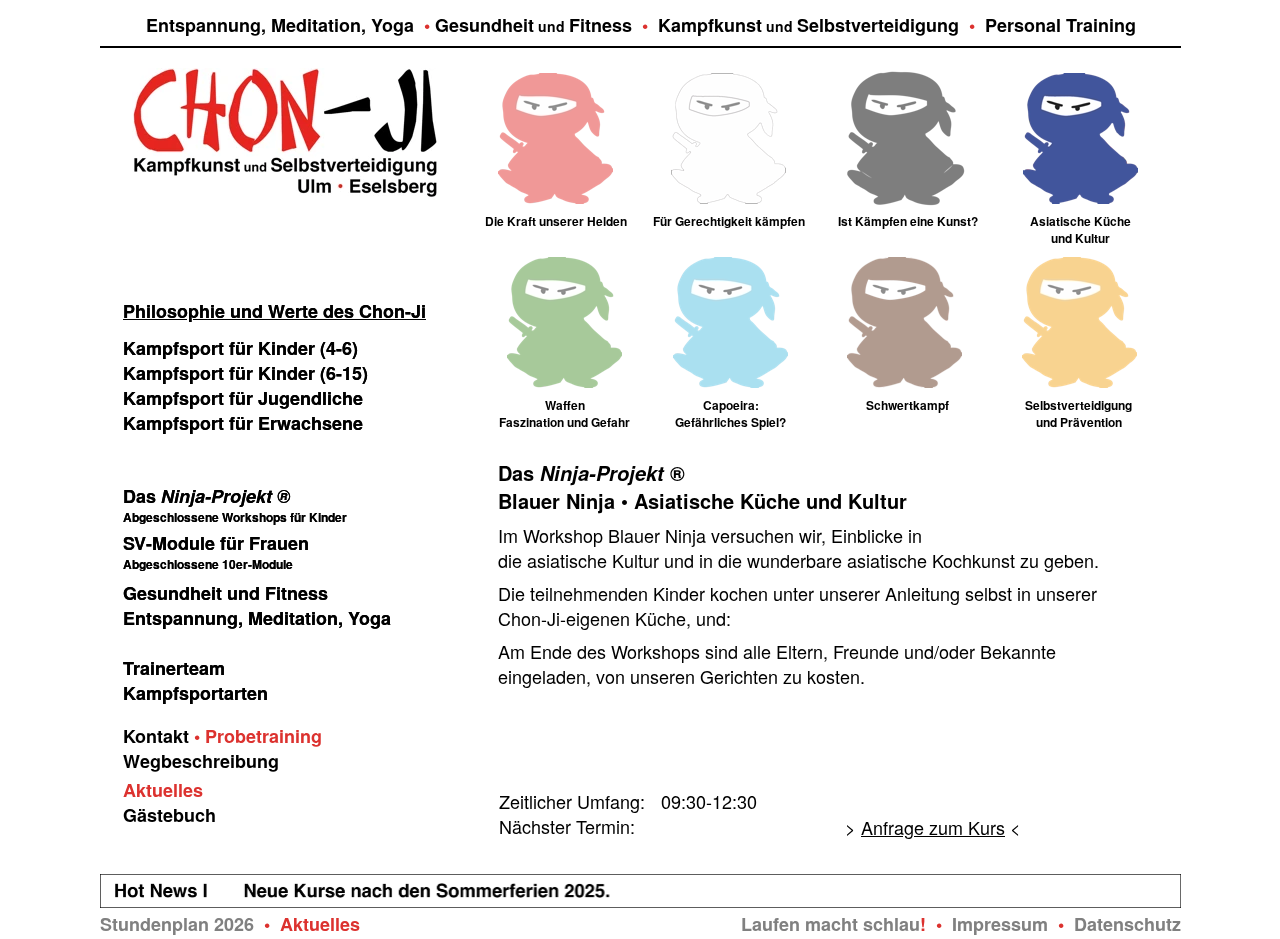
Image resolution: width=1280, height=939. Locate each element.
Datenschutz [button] (1127, 924)
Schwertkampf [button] (907, 405)
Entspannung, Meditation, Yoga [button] (280, 25)
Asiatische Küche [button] (1080, 221)
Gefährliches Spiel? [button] (730, 422)
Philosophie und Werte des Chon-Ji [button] (274, 311)
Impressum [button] (1000, 924)
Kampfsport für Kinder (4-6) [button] (240, 348)
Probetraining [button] (263, 736)
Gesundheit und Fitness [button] (225, 593)
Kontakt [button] (156, 736)
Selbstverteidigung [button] (1078, 405)
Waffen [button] (565, 405)
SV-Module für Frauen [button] (216, 543)
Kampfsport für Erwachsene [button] (243, 423)
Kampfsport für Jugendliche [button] (243, 398)
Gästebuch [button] (169, 815)
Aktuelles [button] (163, 790)
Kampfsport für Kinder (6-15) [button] (245, 373)
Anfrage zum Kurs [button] (933, 827)
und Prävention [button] (1079, 422)
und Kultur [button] (1080, 238)
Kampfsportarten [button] (195, 693)
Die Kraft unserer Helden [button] (556, 221)
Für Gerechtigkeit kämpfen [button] (729, 221)
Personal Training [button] (1060, 25)
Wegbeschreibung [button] (201, 761)
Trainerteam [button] (174, 668)
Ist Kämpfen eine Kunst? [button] (908, 221)
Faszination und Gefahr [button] (564, 422)
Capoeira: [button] (731, 405)
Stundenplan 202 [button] (172, 924)
